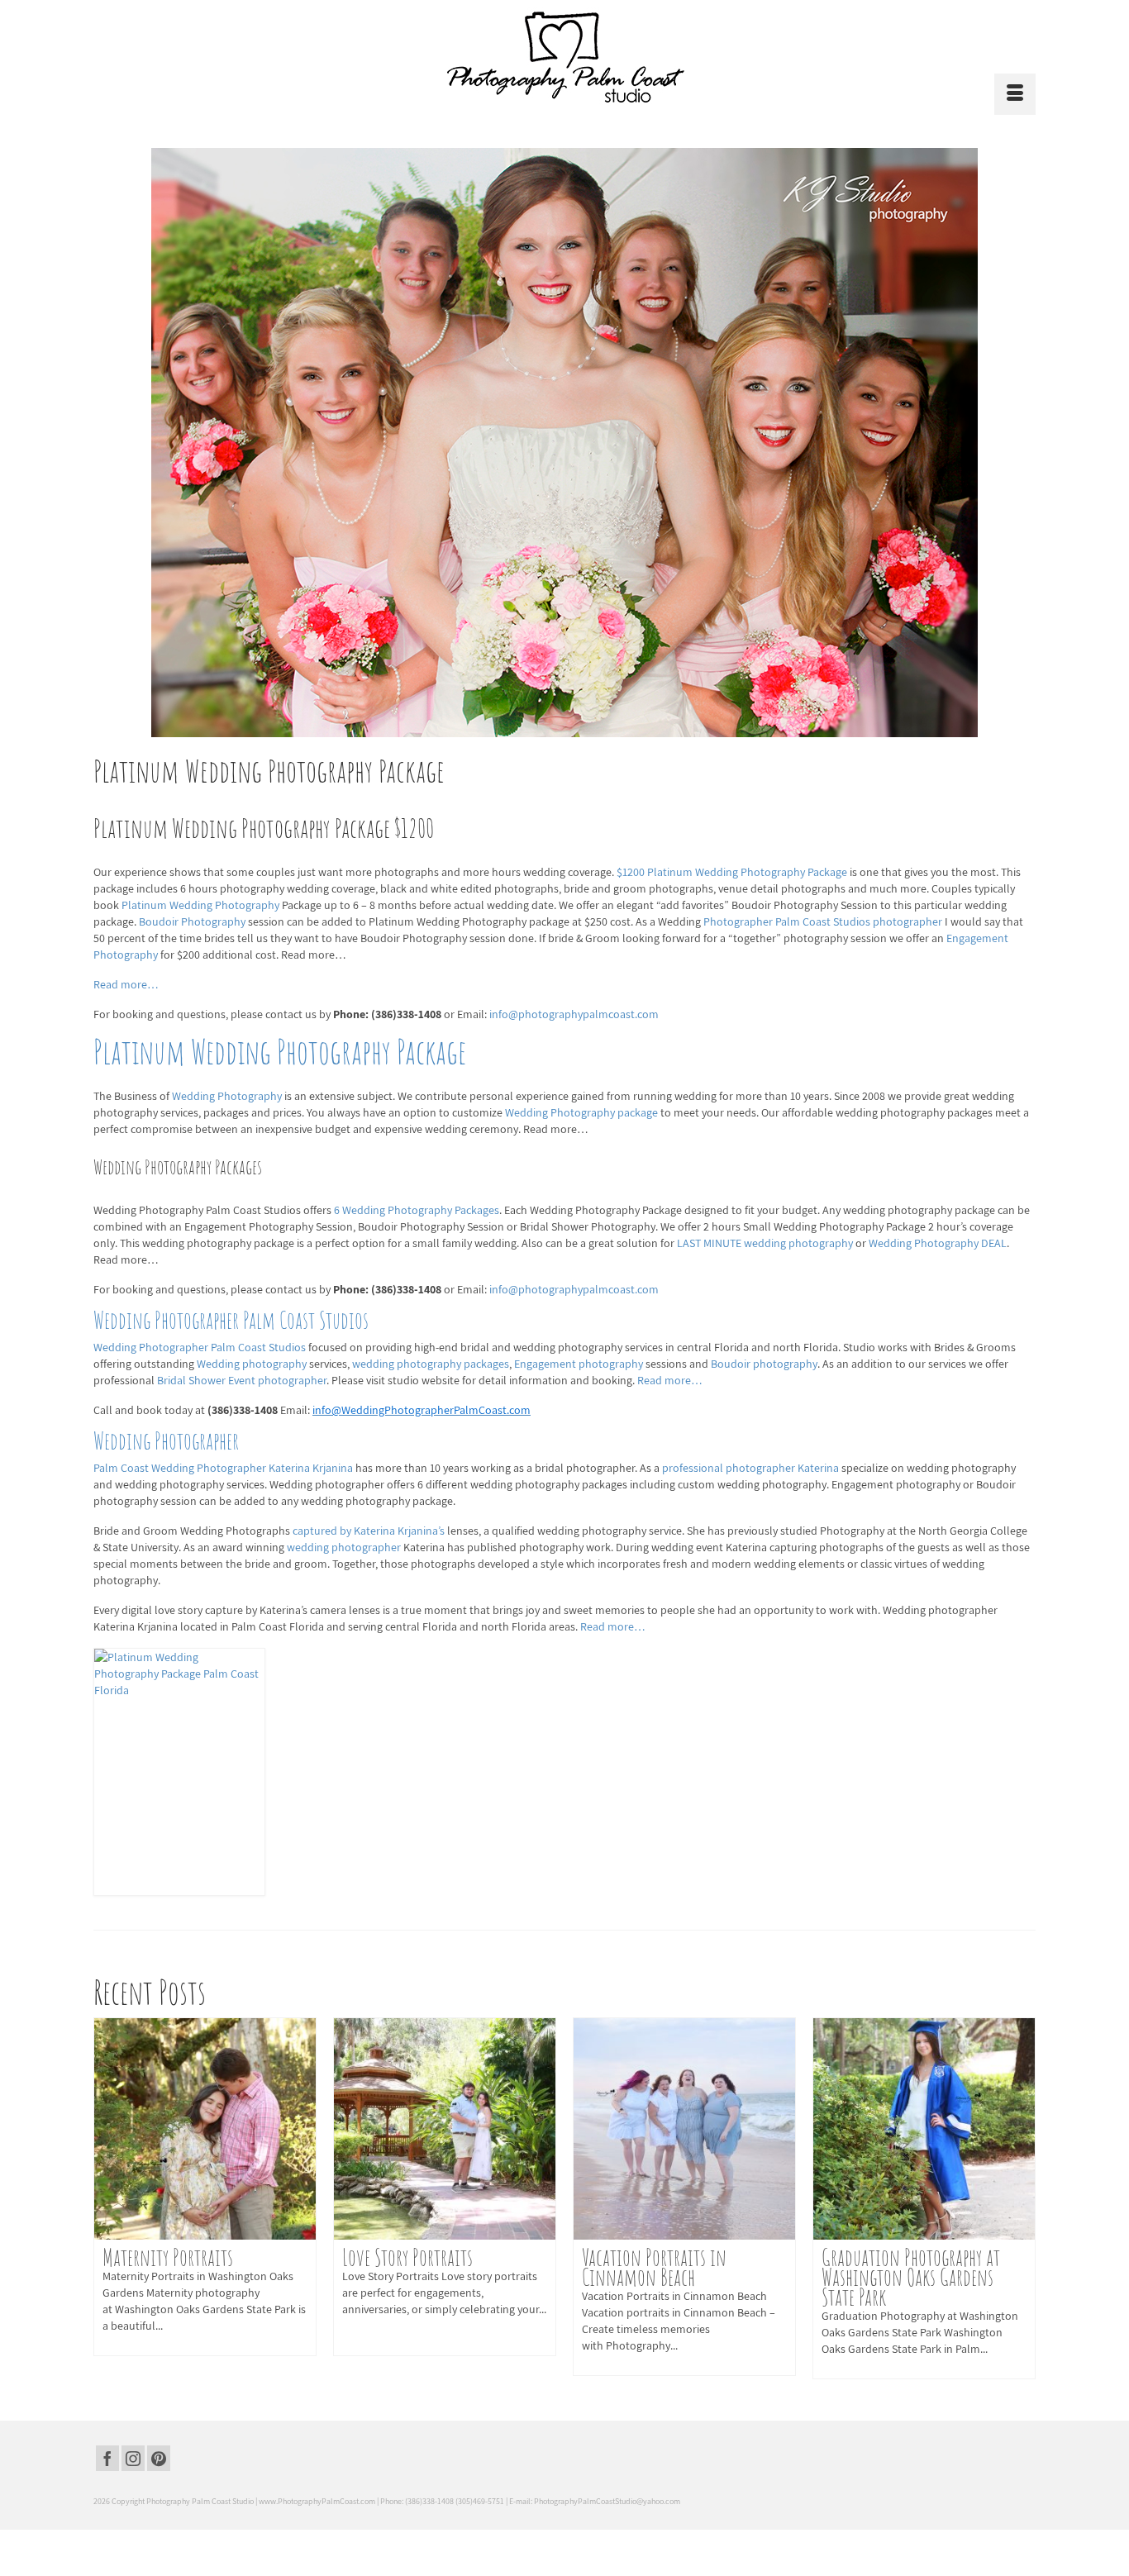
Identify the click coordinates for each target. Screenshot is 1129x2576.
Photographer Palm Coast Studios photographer (824, 921)
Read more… (126, 984)
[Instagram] (133, 2459)
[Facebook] (107, 2459)
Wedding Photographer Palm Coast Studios (231, 1320)
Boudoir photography (764, 1364)
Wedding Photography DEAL (938, 1243)
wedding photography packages (431, 1364)
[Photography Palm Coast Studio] (564, 57)
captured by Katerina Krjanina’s (370, 1531)
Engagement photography (580, 1364)
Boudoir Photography (193, 921)
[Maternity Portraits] (205, 2129)
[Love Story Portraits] (445, 2129)
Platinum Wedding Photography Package (280, 1052)
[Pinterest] (159, 2459)
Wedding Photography (228, 1096)
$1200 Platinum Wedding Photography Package (733, 872)
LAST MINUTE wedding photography (766, 1243)
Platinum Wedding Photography (202, 905)
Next (1021, 2198)
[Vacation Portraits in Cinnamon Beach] (684, 2129)
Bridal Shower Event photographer (242, 1380)
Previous (108, 2198)
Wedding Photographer (166, 1441)
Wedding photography (253, 1364)
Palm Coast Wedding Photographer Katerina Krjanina (224, 1468)
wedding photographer (345, 1547)
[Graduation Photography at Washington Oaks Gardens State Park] (924, 2129)
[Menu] (1015, 94)
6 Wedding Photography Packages (415, 1210)
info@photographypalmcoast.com (574, 1014)
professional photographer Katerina (752, 1468)
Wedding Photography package (583, 1112)
